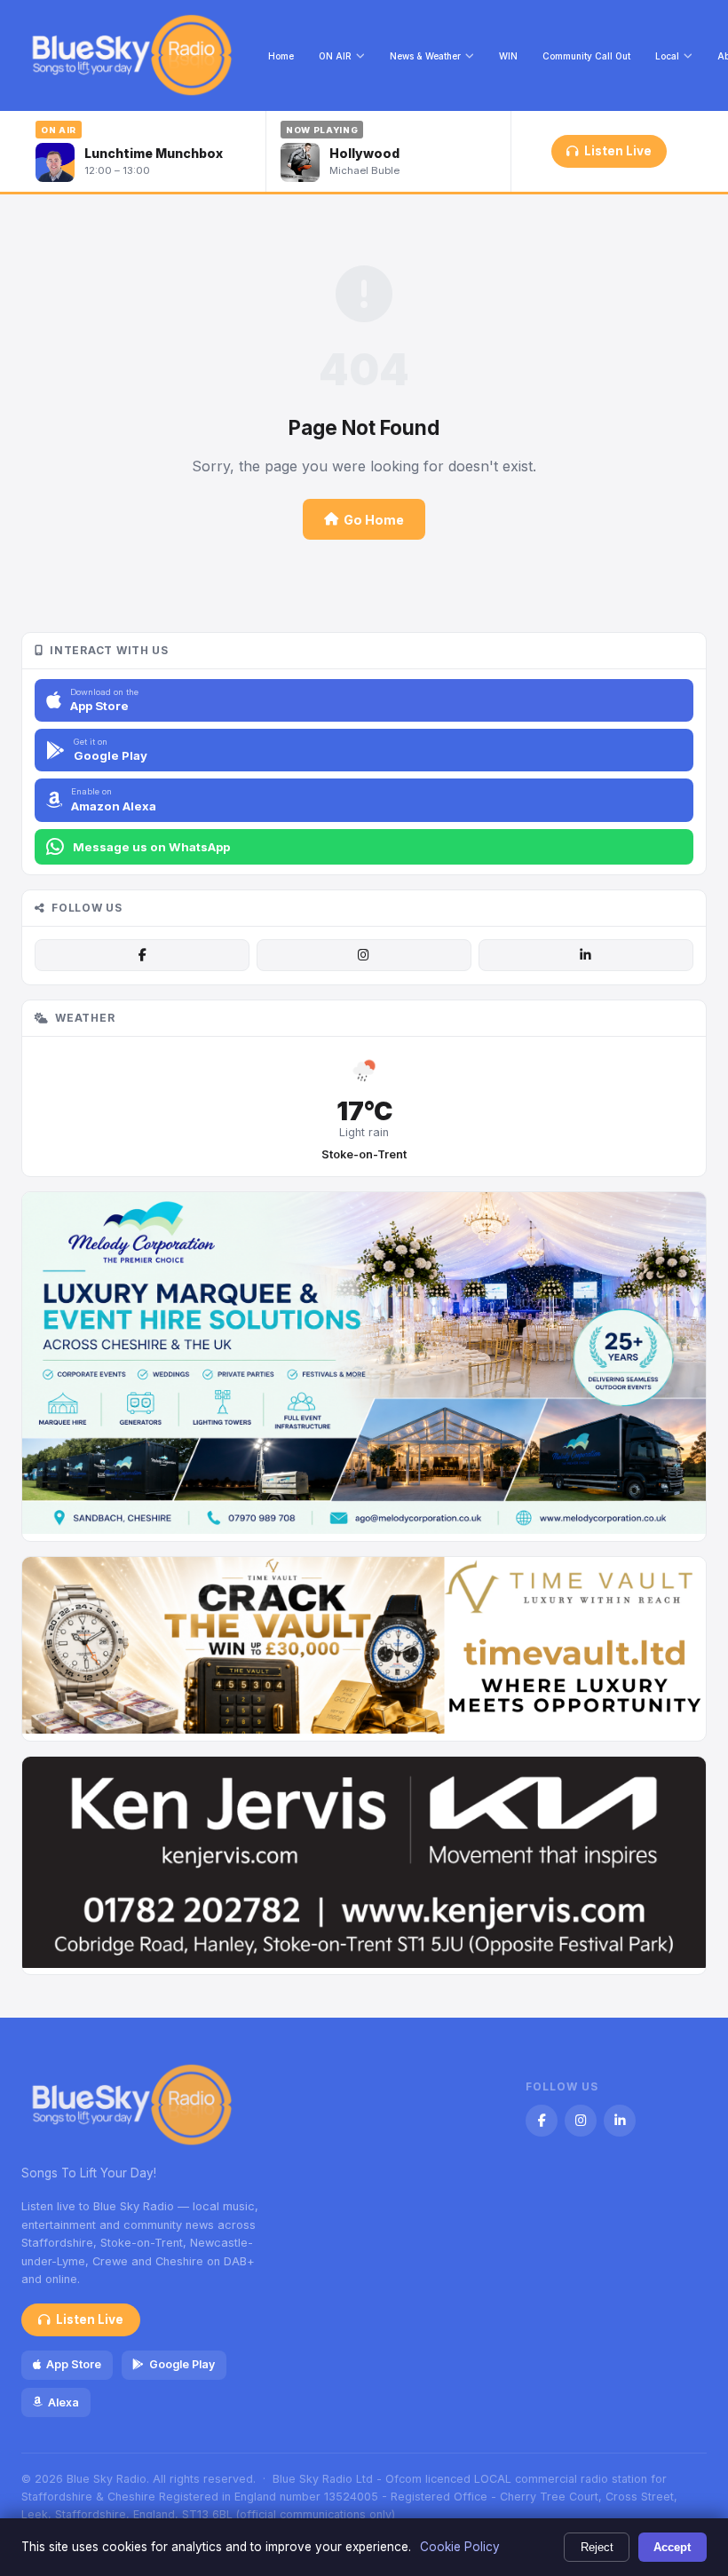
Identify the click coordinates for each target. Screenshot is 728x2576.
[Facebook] (142, 955)
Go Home (374, 520)
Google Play (182, 2364)
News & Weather (425, 56)
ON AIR (335, 56)
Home (281, 56)
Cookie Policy (460, 2547)
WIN (508, 56)
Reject (597, 2547)
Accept (672, 2547)
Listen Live (618, 151)
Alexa (63, 2402)
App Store (74, 2364)
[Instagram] (364, 955)
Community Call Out (586, 56)
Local (667, 56)
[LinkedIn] (586, 955)
